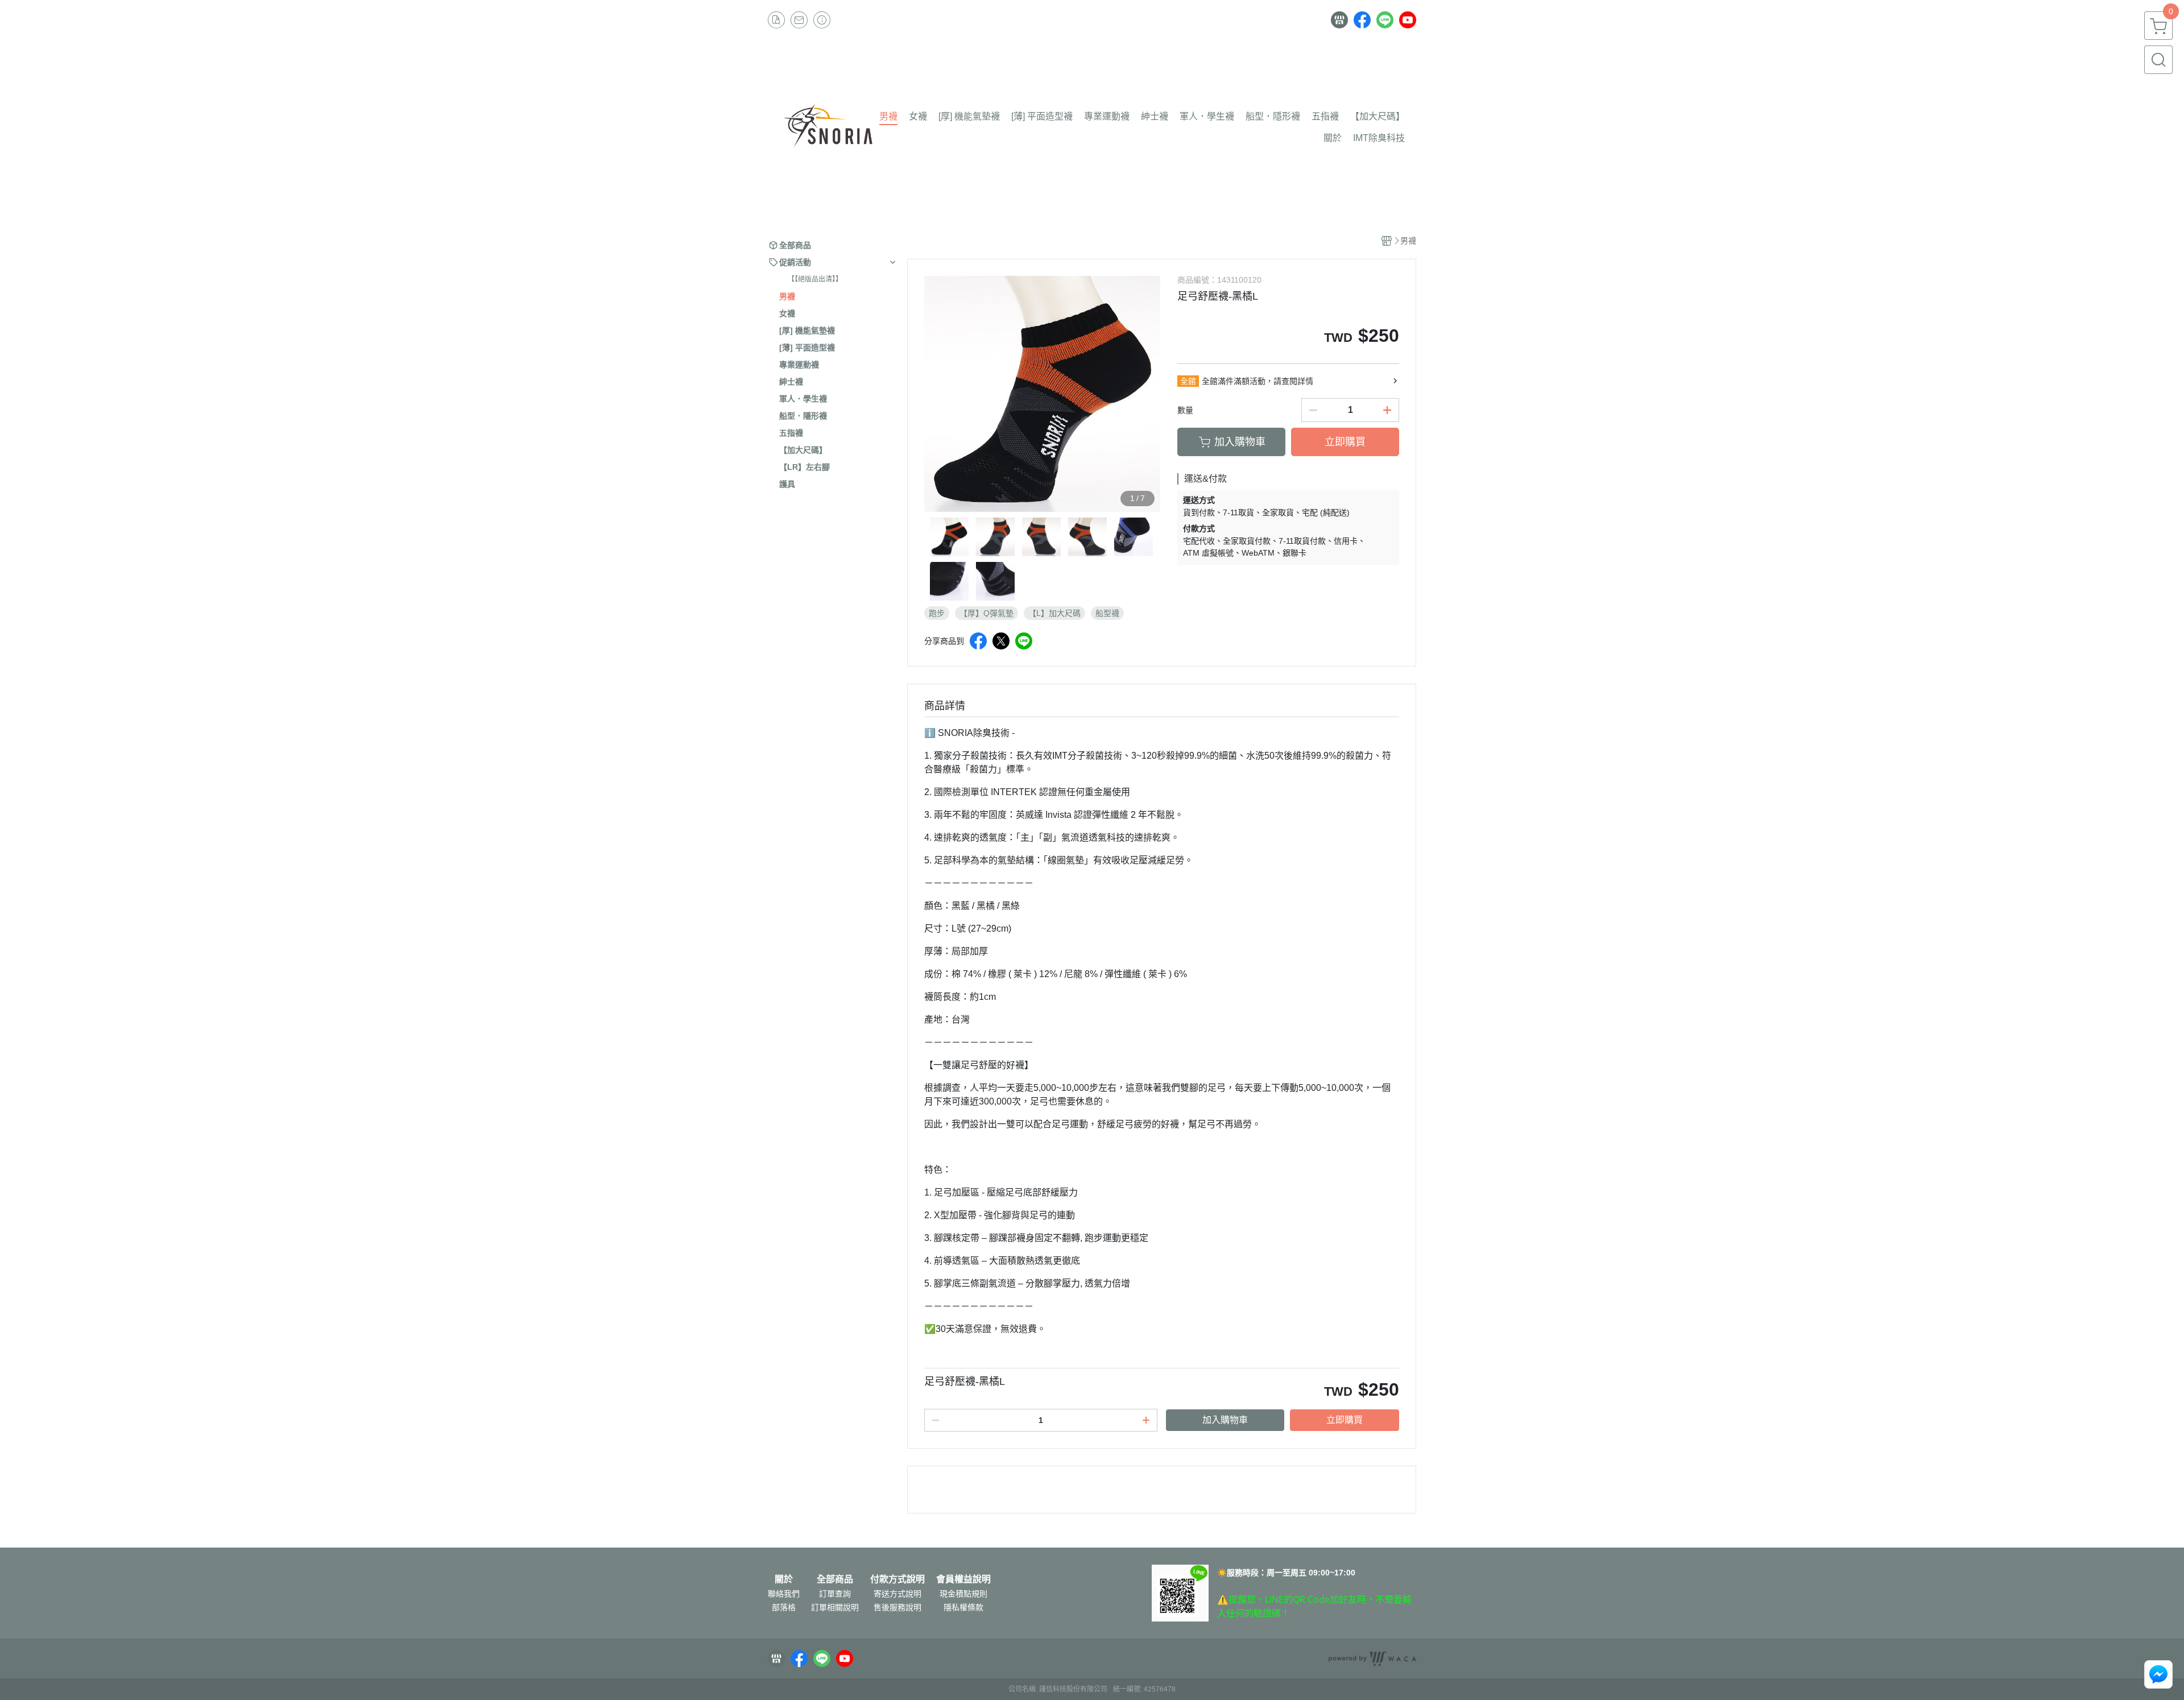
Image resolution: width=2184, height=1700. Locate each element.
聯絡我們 (784, 1594)
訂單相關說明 (835, 1607)
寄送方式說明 (897, 1594)
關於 (784, 1579)
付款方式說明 (897, 1579)
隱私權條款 (963, 1607)
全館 (1188, 381)
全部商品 (835, 1579)
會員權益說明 (963, 1579)
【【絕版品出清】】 (815, 279)
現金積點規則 (963, 1594)
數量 (1185, 410)
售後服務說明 (897, 1607)
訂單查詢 (835, 1594)
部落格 (784, 1607)
